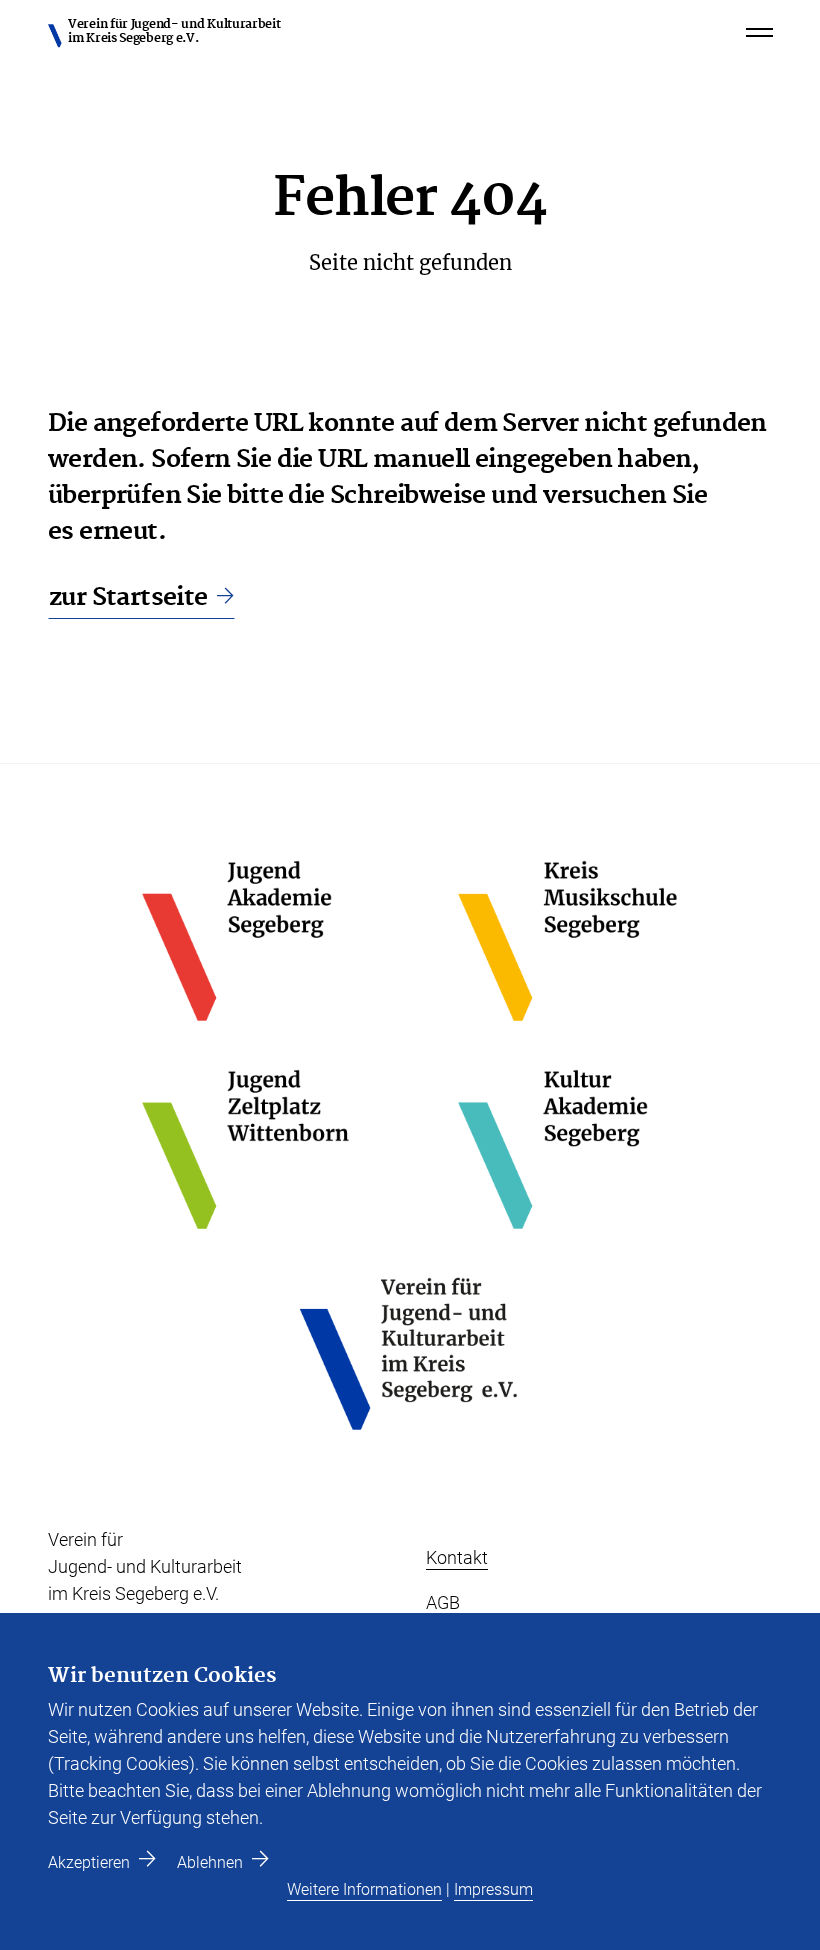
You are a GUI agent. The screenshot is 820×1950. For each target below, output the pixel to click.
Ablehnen (210, 1862)
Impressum (493, 1889)
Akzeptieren (89, 1862)
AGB (443, 1602)
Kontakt (457, 1557)
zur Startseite (128, 597)
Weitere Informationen (364, 1889)
